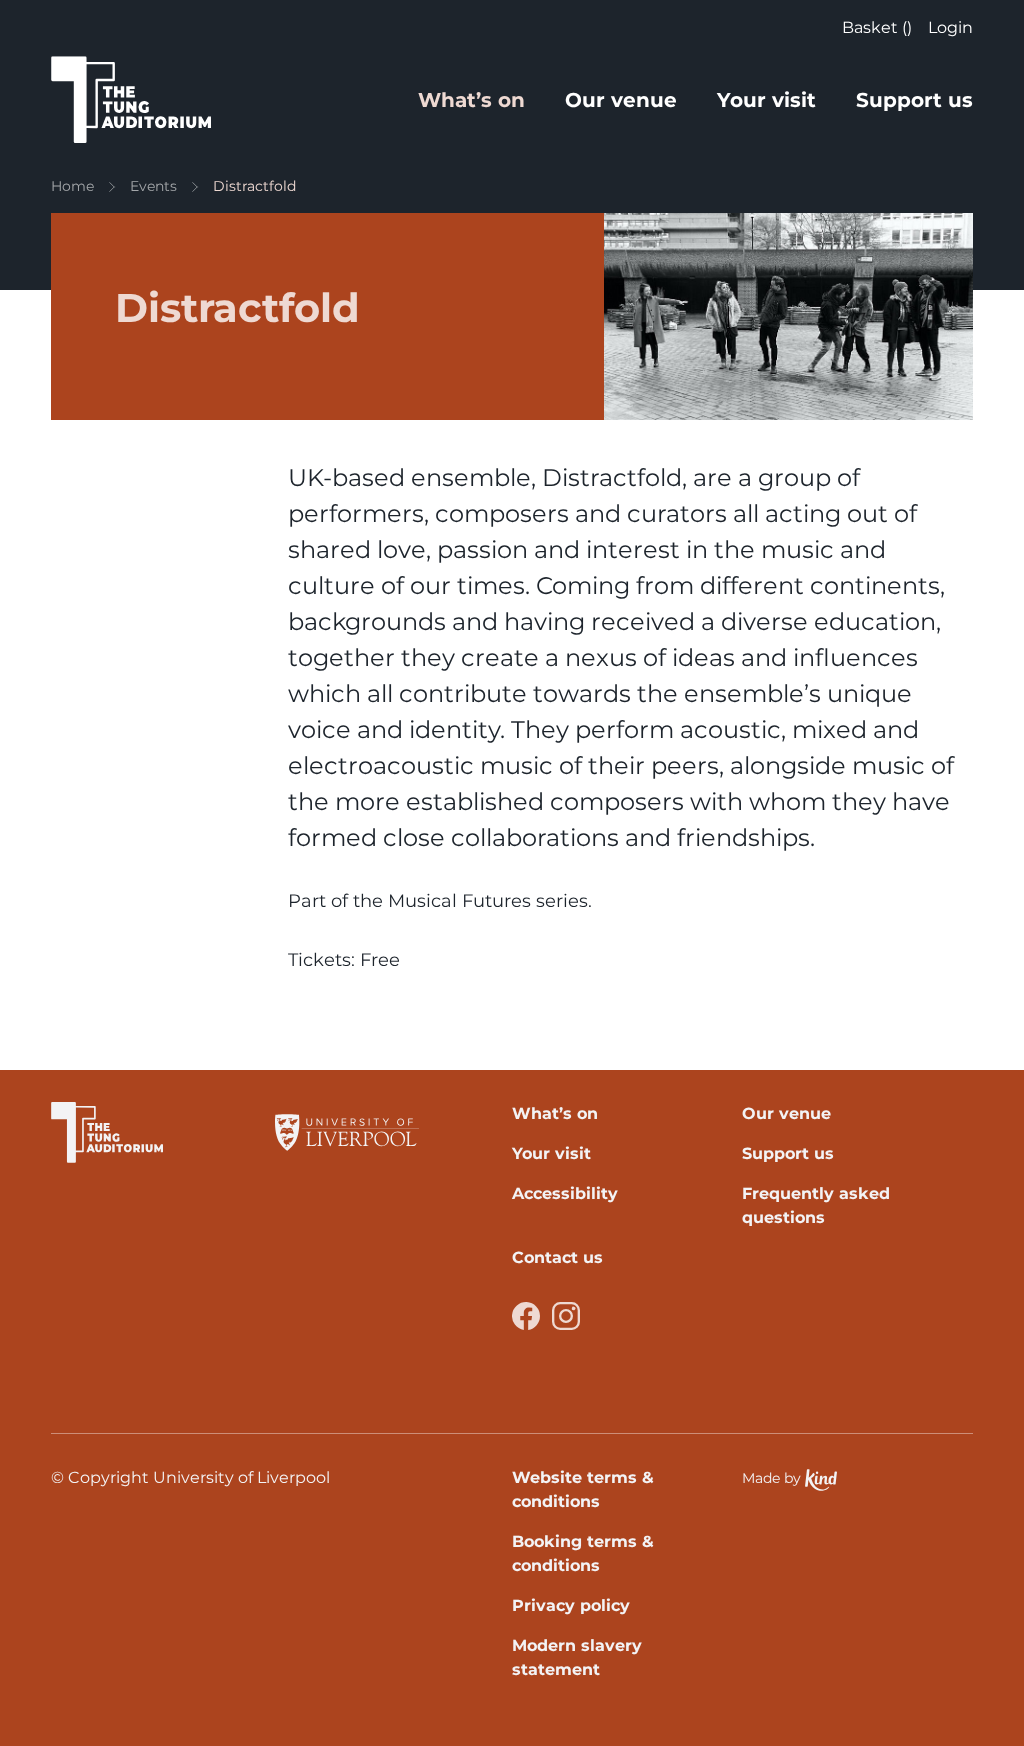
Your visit (766, 100)
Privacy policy (571, 1605)
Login (950, 27)
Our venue (621, 100)
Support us (914, 100)
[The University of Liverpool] (347, 1132)
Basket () (877, 27)
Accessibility (565, 1193)
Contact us (557, 1257)
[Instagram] (566, 1316)
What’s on (471, 100)
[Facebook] (526, 1316)
